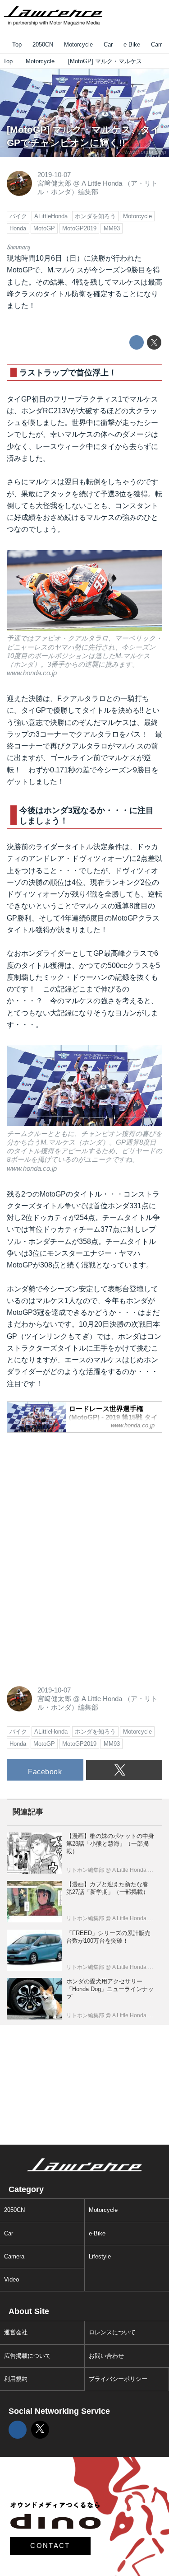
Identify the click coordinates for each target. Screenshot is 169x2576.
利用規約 (16, 2379)
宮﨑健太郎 (54, 183)
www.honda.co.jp (145, 152)
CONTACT (50, 2546)
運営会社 (16, 2332)
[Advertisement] (74, 1496)
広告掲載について (27, 2356)
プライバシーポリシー (118, 2379)
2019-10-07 (54, 175)
